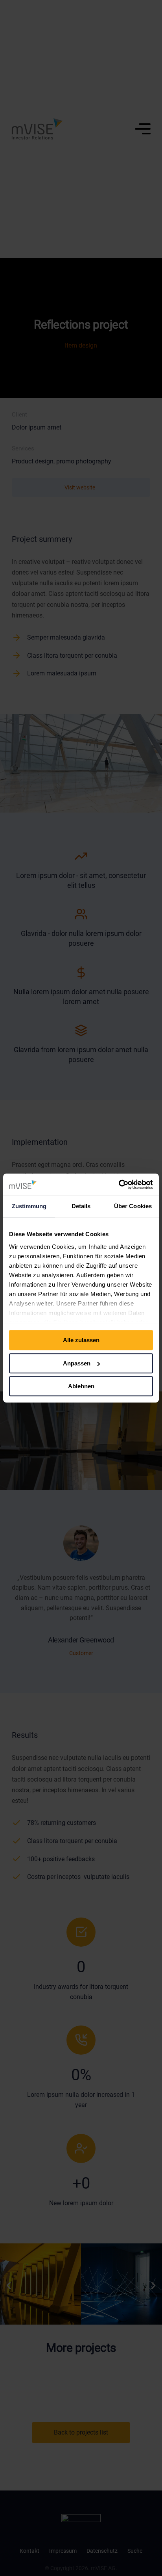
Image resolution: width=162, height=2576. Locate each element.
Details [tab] (81, 1206)
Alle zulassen (81, 1340)
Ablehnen (81, 1386)
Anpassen (77, 1363)
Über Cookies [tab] (133, 1206)
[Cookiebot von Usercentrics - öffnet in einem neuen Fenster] (119, 1185)
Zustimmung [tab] (29, 1206)
